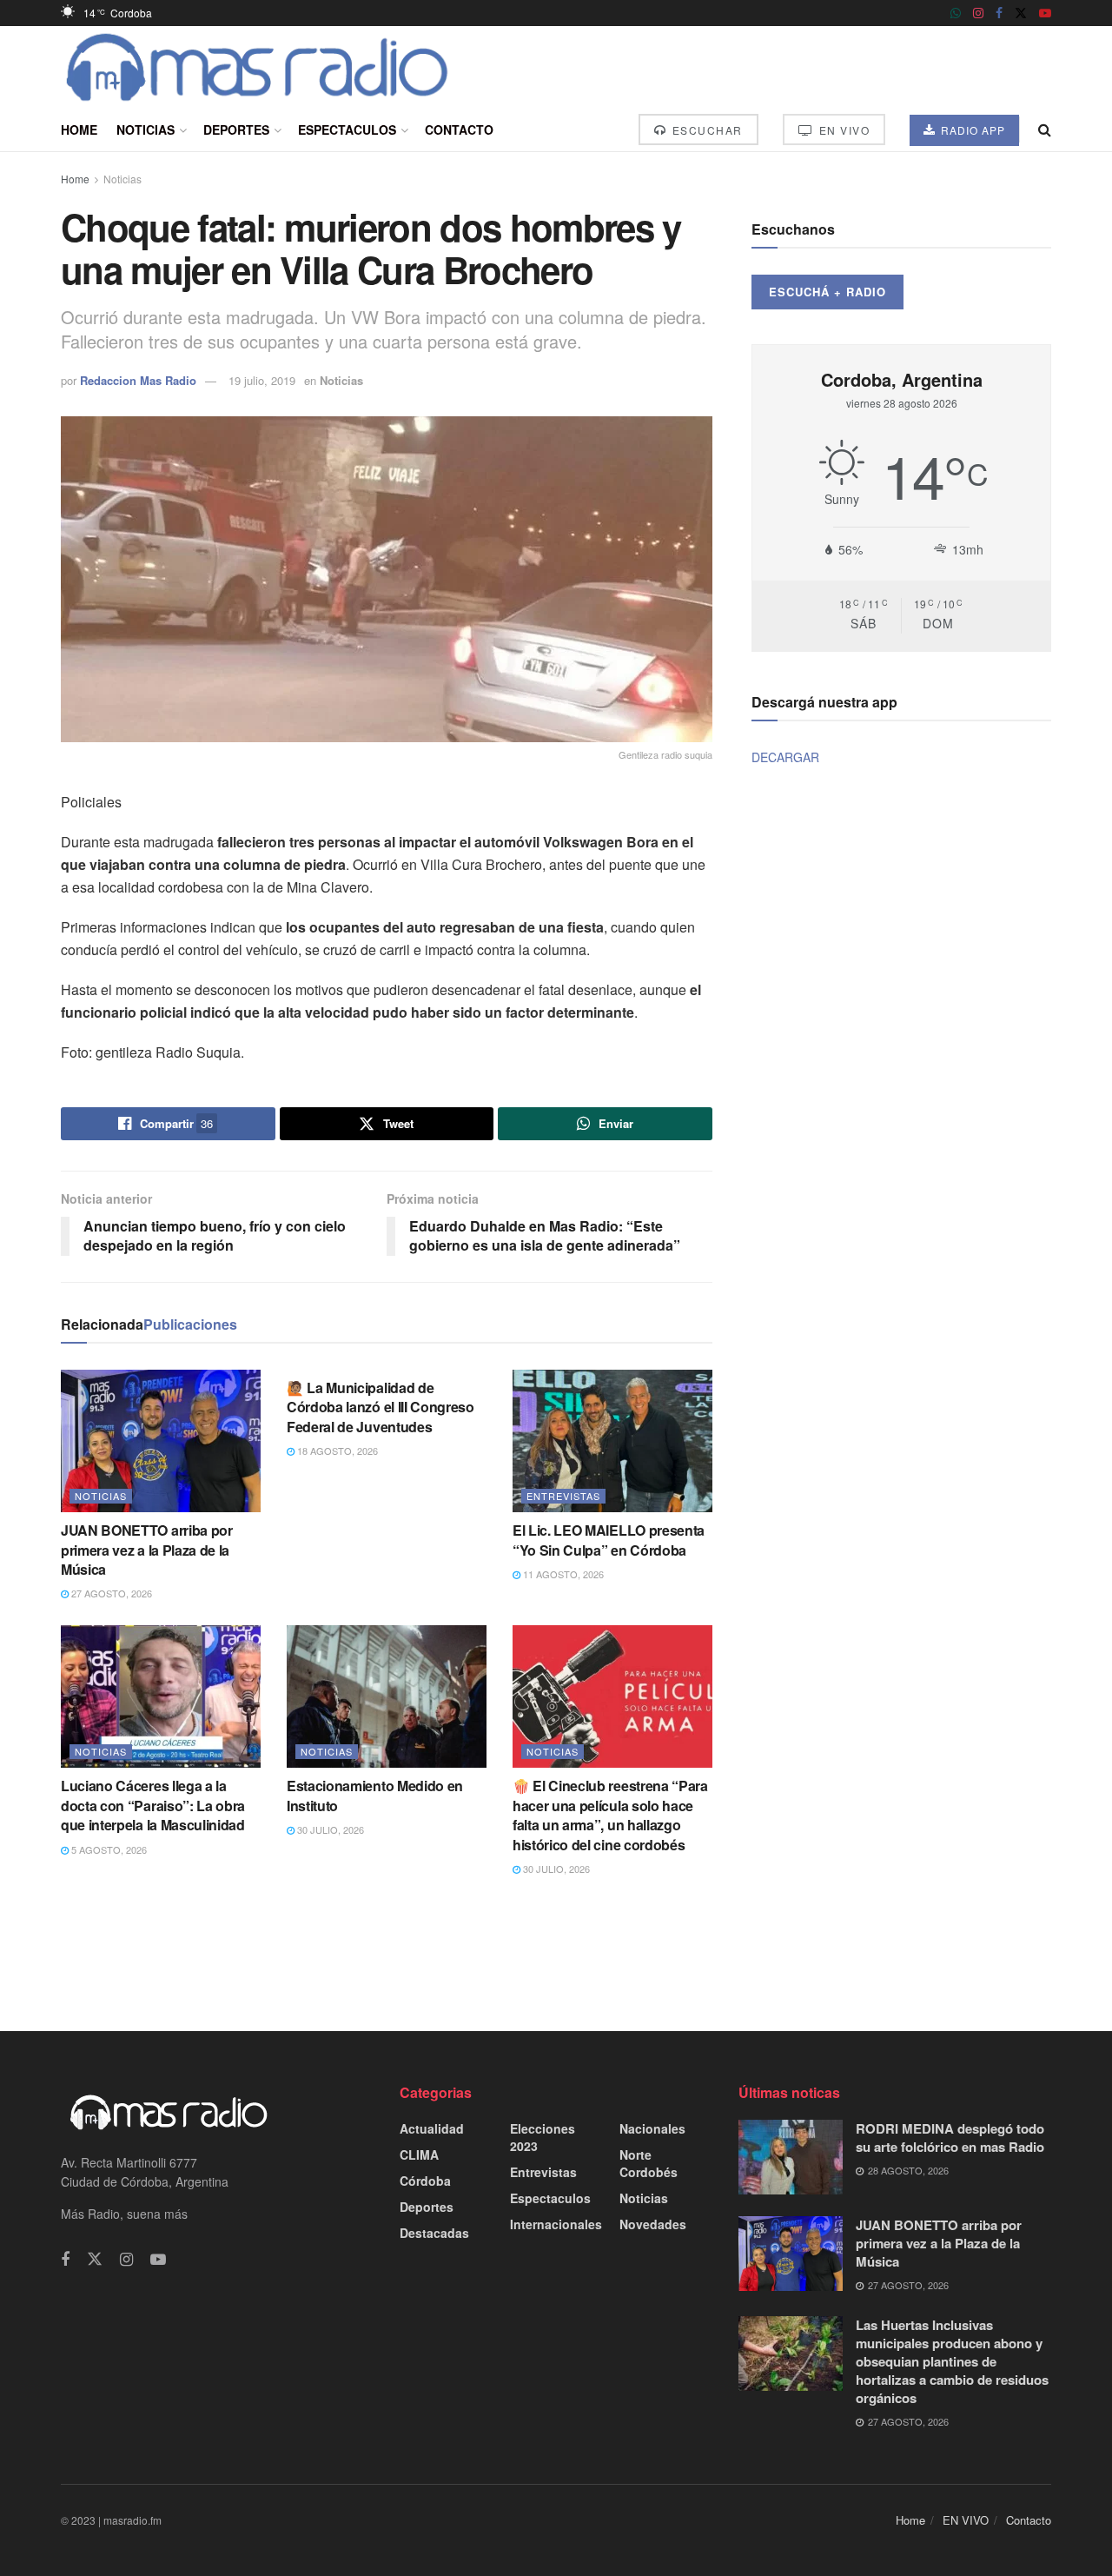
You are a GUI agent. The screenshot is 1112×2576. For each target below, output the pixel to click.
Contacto (459, 129)
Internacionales (556, 2224)
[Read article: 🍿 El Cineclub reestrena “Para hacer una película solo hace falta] (612, 1696)
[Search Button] (1045, 129)
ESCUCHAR (705, 130)
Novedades (653, 2224)
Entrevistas (563, 1496)
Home (79, 129)
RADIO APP (971, 130)
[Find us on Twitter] (1021, 13)
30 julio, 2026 (329, 1829)
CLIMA (419, 2154)
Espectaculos (347, 129)
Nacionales (652, 2128)
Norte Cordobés (649, 2163)
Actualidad (432, 2128)
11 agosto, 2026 (562, 1574)
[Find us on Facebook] (999, 13)
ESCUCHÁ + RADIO (827, 292)
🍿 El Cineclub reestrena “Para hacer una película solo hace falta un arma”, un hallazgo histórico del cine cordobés (610, 1815)
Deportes (236, 129)
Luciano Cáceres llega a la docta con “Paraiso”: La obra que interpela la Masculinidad (153, 1805)
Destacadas (434, 2233)
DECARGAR (785, 757)
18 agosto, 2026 (336, 1451)
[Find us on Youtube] (1045, 13)
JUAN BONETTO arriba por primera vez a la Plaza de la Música (147, 1550)
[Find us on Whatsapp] (956, 13)
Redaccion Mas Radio (138, 380)
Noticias (146, 129)
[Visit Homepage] (258, 67)
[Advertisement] (556, 1952)
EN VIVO (842, 130)
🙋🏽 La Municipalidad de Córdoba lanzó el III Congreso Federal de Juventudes (381, 1407)
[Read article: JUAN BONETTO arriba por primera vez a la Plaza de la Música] (161, 1441)
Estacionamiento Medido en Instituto (375, 1795)
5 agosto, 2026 (108, 1849)
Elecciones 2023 (543, 2137)
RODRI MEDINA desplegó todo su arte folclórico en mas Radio (950, 2138)
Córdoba (425, 2181)
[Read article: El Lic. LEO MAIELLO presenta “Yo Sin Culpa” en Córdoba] (612, 1441)
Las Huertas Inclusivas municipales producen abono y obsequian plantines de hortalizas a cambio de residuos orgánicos (952, 2361)
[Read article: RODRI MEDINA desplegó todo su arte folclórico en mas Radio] (791, 2157)
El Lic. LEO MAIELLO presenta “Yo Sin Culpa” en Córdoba (609, 1540)
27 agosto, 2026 (110, 1593)
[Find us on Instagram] (978, 13)
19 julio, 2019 (262, 380)
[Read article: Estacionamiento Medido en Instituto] (387, 1696)
